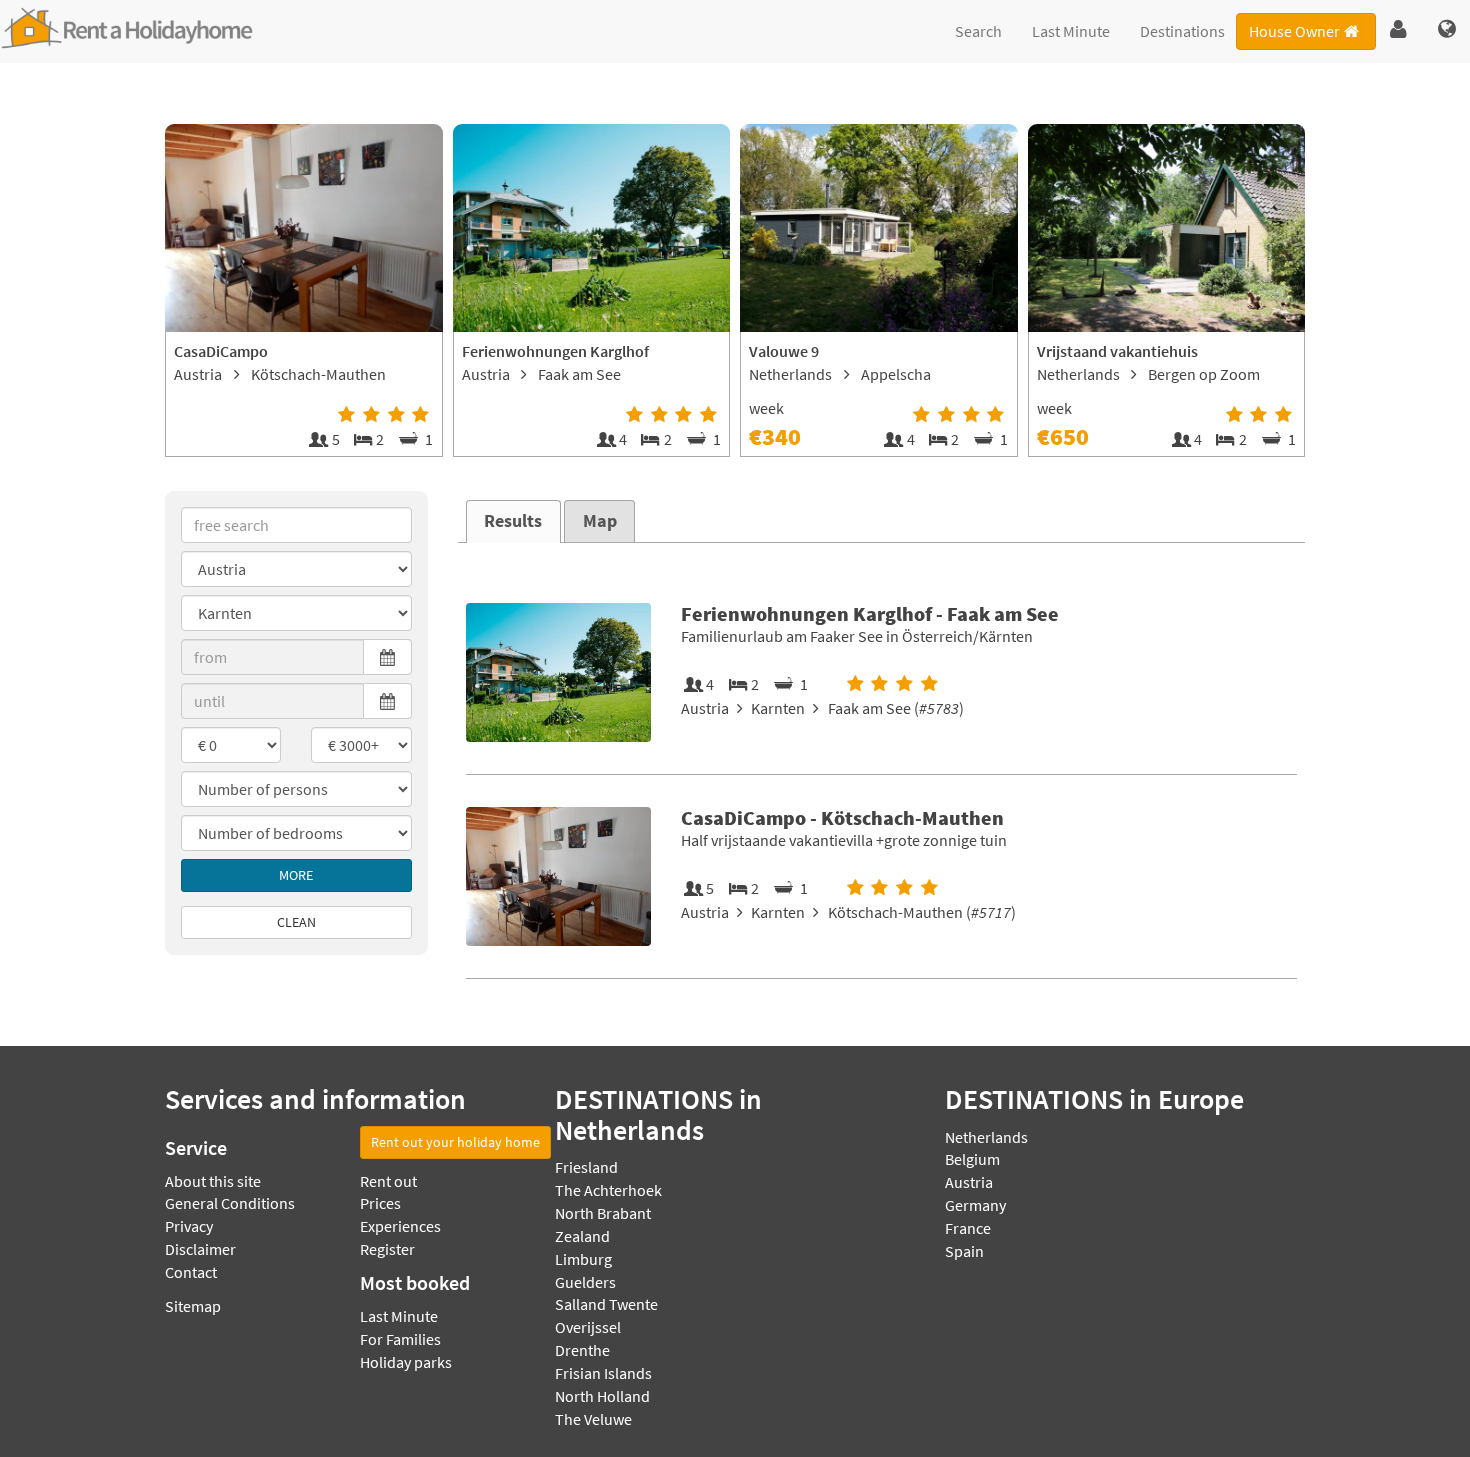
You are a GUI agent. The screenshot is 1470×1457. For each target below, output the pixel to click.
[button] (1398, 30)
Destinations (1182, 31)
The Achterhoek (608, 1190)
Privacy (189, 1226)
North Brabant (603, 1213)
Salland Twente (606, 1304)
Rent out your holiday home (455, 1142)
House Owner (1294, 31)
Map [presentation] (600, 521)
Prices (380, 1203)
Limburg (583, 1259)
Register (387, 1249)
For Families (400, 1339)
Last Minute (1071, 31)
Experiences (400, 1226)
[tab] (513, 521)
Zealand (582, 1236)
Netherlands (986, 1137)
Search (978, 31)
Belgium (972, 1159)
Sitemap (193, 1306)
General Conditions (230, 1203)
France (968, 1228)
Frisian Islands (603, 1373)
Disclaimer (200, 1249)
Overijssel (588, 1327)
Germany (975, 1205)
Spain (964, 1251)
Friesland (586, 1167)
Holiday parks (406, 1362)
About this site (213, 1181)
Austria (969, 1182)
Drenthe (582, 1350)
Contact (191, 1272)
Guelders (585, 1282)
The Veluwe (593, 1419)
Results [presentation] (513, 521)
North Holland (602, 1396)
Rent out (388, 1181)
